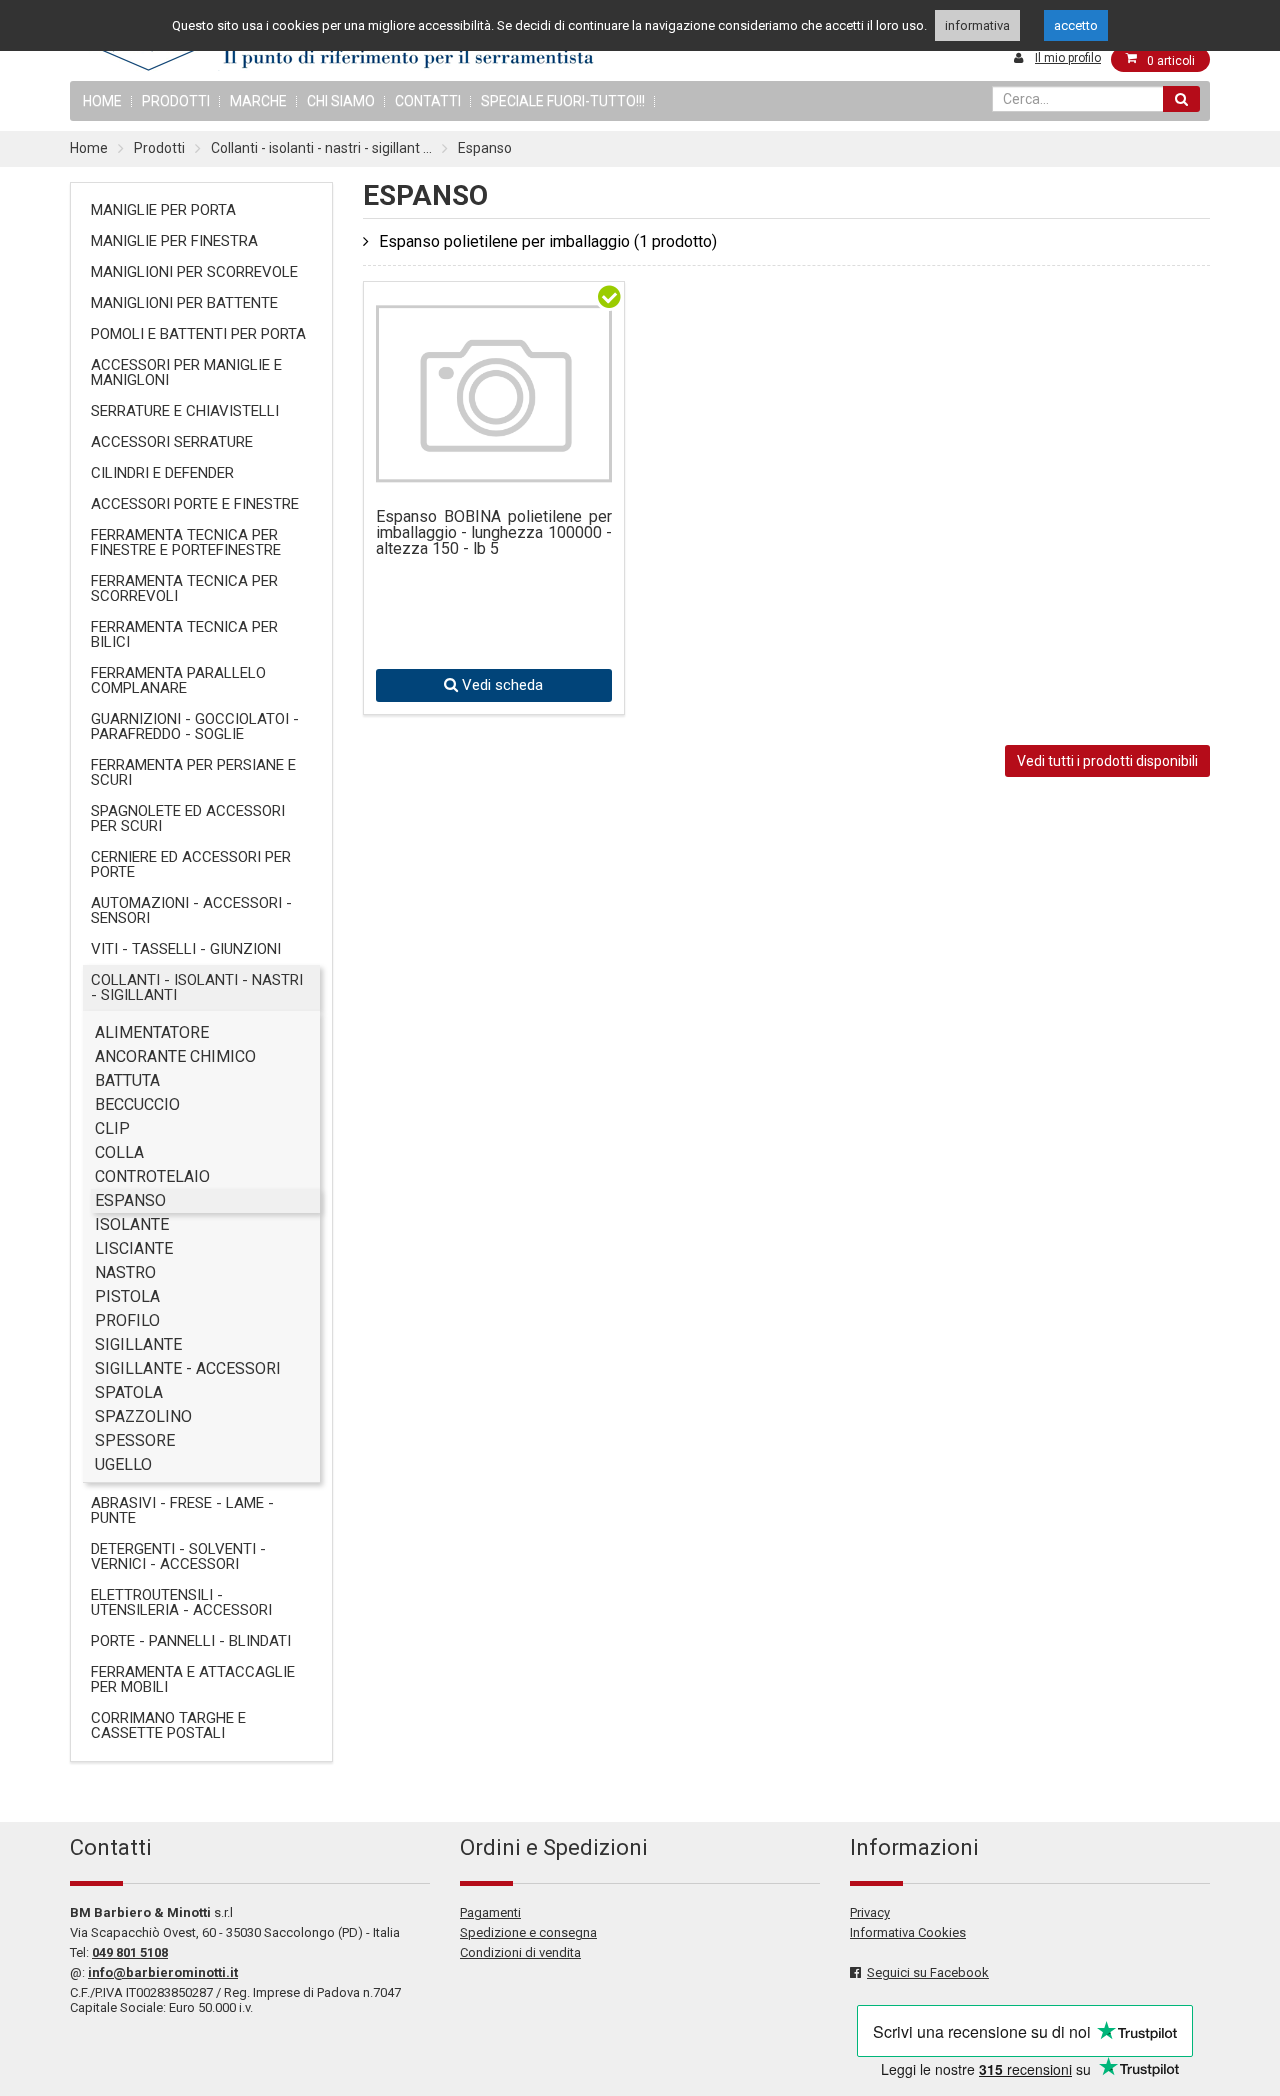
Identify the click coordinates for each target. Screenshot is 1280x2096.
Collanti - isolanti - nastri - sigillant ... (321, 148)
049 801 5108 (130, 1952)
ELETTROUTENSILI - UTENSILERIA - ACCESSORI (181, 1602)
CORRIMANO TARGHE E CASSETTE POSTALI (168, 1725)
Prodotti (176, 101)
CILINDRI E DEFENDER (162, 473)
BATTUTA (127, 1080)
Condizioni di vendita (520, 1952)
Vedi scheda (500, 685)
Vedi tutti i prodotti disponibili (1107, 761)
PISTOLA (127, 1296)
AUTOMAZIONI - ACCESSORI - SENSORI (191, 910)
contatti (428, 101)
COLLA (119, 1152)
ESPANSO (130, 1200)
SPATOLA (129, 1392)
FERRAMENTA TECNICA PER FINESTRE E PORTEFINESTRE (186, 542)
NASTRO (125, 1272)
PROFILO (127, 1320)
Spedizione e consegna (528, 1932)
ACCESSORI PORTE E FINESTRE (195, 504)
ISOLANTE (132, 1224)
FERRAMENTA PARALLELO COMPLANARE (178, 680)
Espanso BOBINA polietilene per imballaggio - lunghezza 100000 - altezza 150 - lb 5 (494, 533)
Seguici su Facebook (928, 1972)
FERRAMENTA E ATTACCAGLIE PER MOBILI (193, 1679)
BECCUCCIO (137, 1104)
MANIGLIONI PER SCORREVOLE (194, 272)
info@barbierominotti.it (163, 1972)
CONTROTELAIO (152, 1176)
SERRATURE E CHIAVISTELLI (185, 411)
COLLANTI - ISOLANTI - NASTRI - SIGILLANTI (197, 987)
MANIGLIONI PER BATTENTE (184, 303)
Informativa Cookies (908, 1932)
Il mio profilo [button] (1068, 58)
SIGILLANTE (138, 1344)
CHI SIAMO (341, 101)
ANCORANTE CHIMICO (175, 1056)
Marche (258, 101)
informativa (977, 25)
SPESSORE (135, 1440)
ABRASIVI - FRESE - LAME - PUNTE (182, 1510)
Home (89, 148)
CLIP (112, 1128)
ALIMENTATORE (152, 1032)
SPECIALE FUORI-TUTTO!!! (563, 101)
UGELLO (123, 1464)
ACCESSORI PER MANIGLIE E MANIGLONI (186, 372)
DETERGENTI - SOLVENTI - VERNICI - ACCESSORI (178, 1556)
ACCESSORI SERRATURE (172, 442)
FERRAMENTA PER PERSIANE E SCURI (193, 772)
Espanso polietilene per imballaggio (548, 241)
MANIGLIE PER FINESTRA (174, 241)
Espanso (485, 148)
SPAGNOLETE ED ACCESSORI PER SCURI (188, 818)
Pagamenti (490, 1912)
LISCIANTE (134, 1248)
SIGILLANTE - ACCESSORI (188, 1368)
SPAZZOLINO (143, 1416)
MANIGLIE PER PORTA (163, 210)
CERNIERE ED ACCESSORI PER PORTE (191, 864)
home (102, 101)
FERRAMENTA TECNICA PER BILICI (184, 634)
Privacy (870, 1912)
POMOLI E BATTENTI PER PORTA (198, 334)
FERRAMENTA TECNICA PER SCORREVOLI (184, 588)
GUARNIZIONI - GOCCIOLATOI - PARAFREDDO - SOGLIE (195, 726)
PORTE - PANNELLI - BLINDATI (191, 1641)
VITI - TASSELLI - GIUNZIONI (186, 949)
